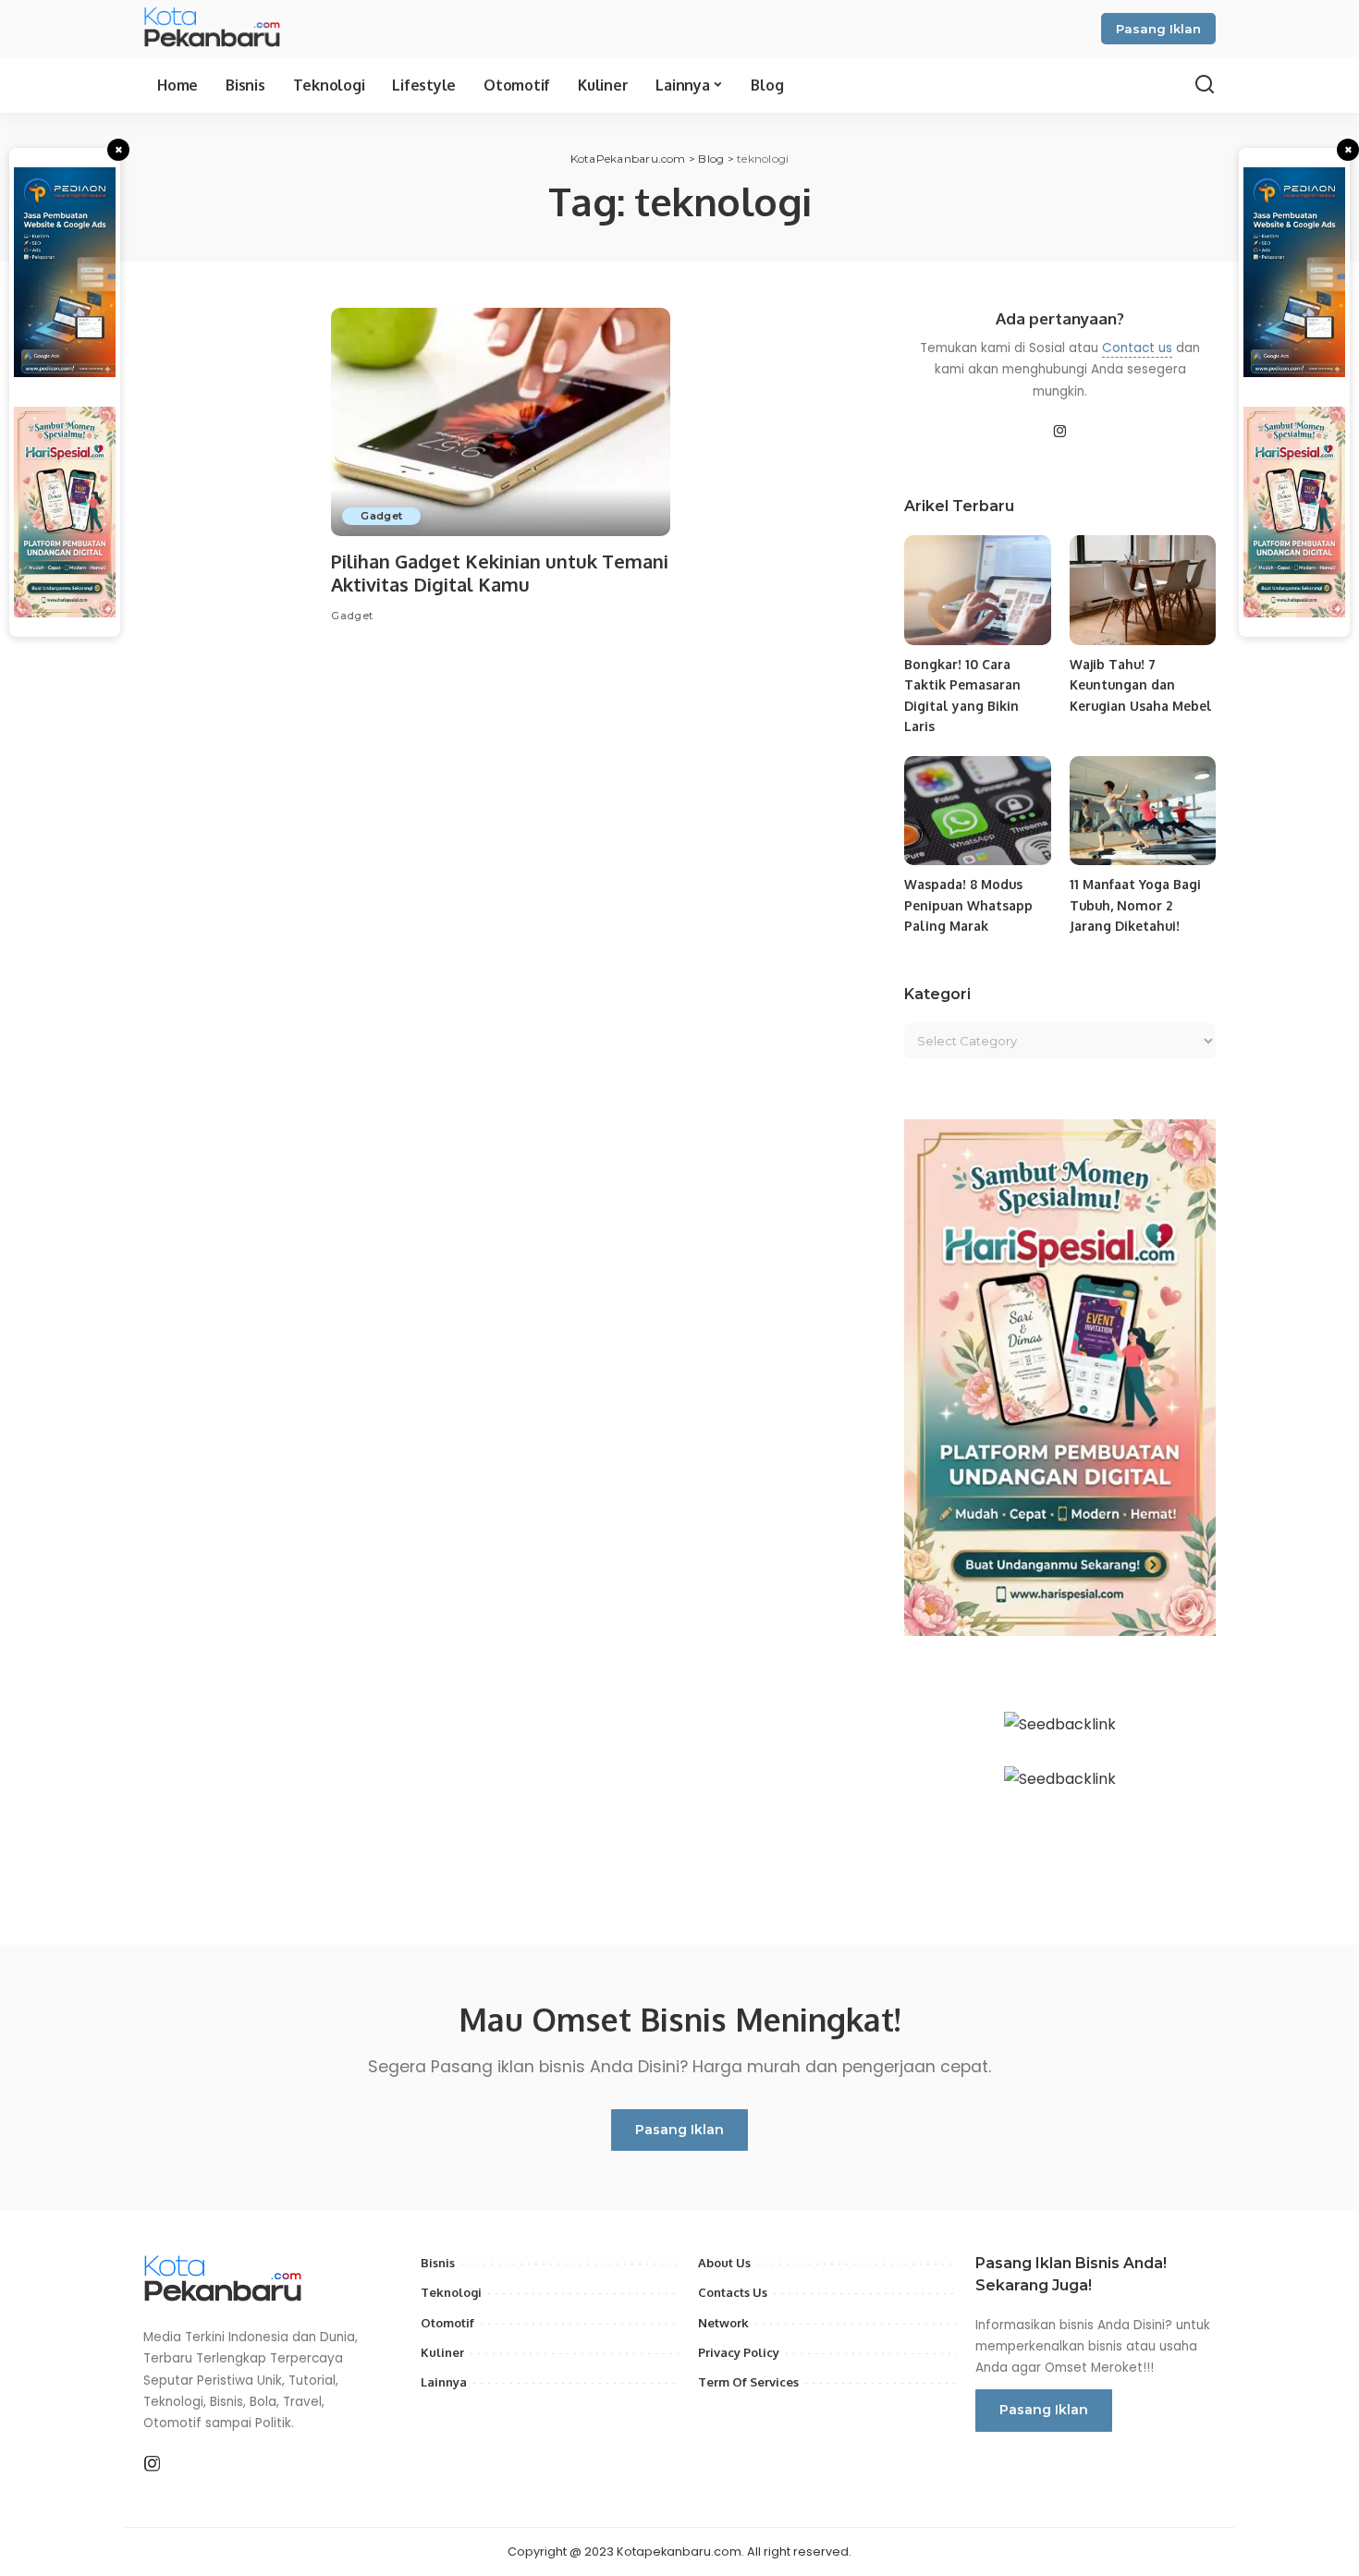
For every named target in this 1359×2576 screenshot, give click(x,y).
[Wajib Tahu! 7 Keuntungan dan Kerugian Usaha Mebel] (1143, 590)
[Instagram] (1060, 433)
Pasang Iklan (1158, 29)
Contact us (1137, 348)
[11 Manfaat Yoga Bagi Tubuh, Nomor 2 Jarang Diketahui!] (1143, 811)
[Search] (1205, 85)
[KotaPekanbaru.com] (214, 29)
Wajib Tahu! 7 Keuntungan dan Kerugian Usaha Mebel (1141, 685)
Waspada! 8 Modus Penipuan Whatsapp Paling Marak (968, 905)
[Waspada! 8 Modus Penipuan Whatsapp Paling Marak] (977, 811)
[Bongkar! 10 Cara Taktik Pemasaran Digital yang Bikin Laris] (977, 590)
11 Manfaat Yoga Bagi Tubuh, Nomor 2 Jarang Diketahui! (1135, 905)
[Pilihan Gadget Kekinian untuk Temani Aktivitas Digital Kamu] (501, 422)
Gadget (381, 516)
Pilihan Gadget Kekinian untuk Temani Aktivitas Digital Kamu (500, 573)
